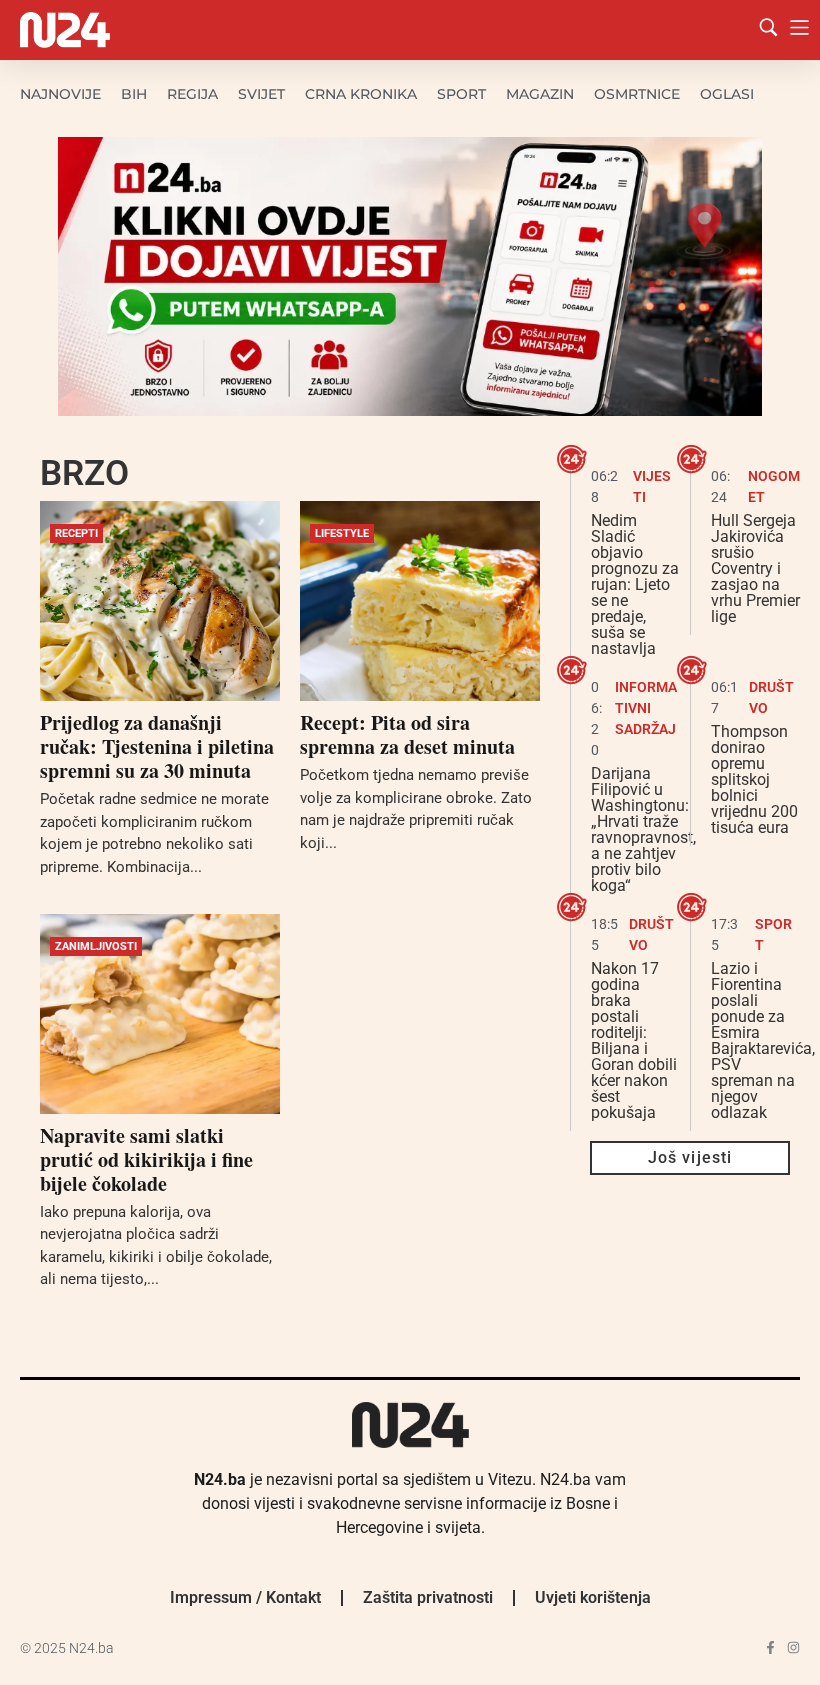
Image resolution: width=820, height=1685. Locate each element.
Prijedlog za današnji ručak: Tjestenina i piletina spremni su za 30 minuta (157, 746)
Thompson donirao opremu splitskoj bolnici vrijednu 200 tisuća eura (754, 779)
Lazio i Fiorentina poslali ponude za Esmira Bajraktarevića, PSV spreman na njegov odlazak (763, 1040)
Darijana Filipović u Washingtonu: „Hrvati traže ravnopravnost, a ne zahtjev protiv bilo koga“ (643, 829)
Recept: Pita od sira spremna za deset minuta (407, 734)
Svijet (261, 94)
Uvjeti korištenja (593, 1597)
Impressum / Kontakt (245, 1597)
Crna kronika (361, 94)
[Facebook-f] (770, 1647)
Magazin (540, 94)
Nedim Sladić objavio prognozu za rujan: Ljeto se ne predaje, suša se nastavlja (635, 584)
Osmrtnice (637, 94)
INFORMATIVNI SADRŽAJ (646, 708)
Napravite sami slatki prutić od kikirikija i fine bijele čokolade (146, 1159)
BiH (134, 94)
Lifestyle (342, 533)
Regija (192, 94)
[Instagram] (793, 1647)
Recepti (76, 533)
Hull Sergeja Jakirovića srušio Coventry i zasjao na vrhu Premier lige (755, 568)
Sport (461, 94)
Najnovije (60, 94)
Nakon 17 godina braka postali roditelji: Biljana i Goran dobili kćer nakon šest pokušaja (634, 1040)
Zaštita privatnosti (428, 1597)
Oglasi (727, 94)
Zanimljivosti (96, 946)
